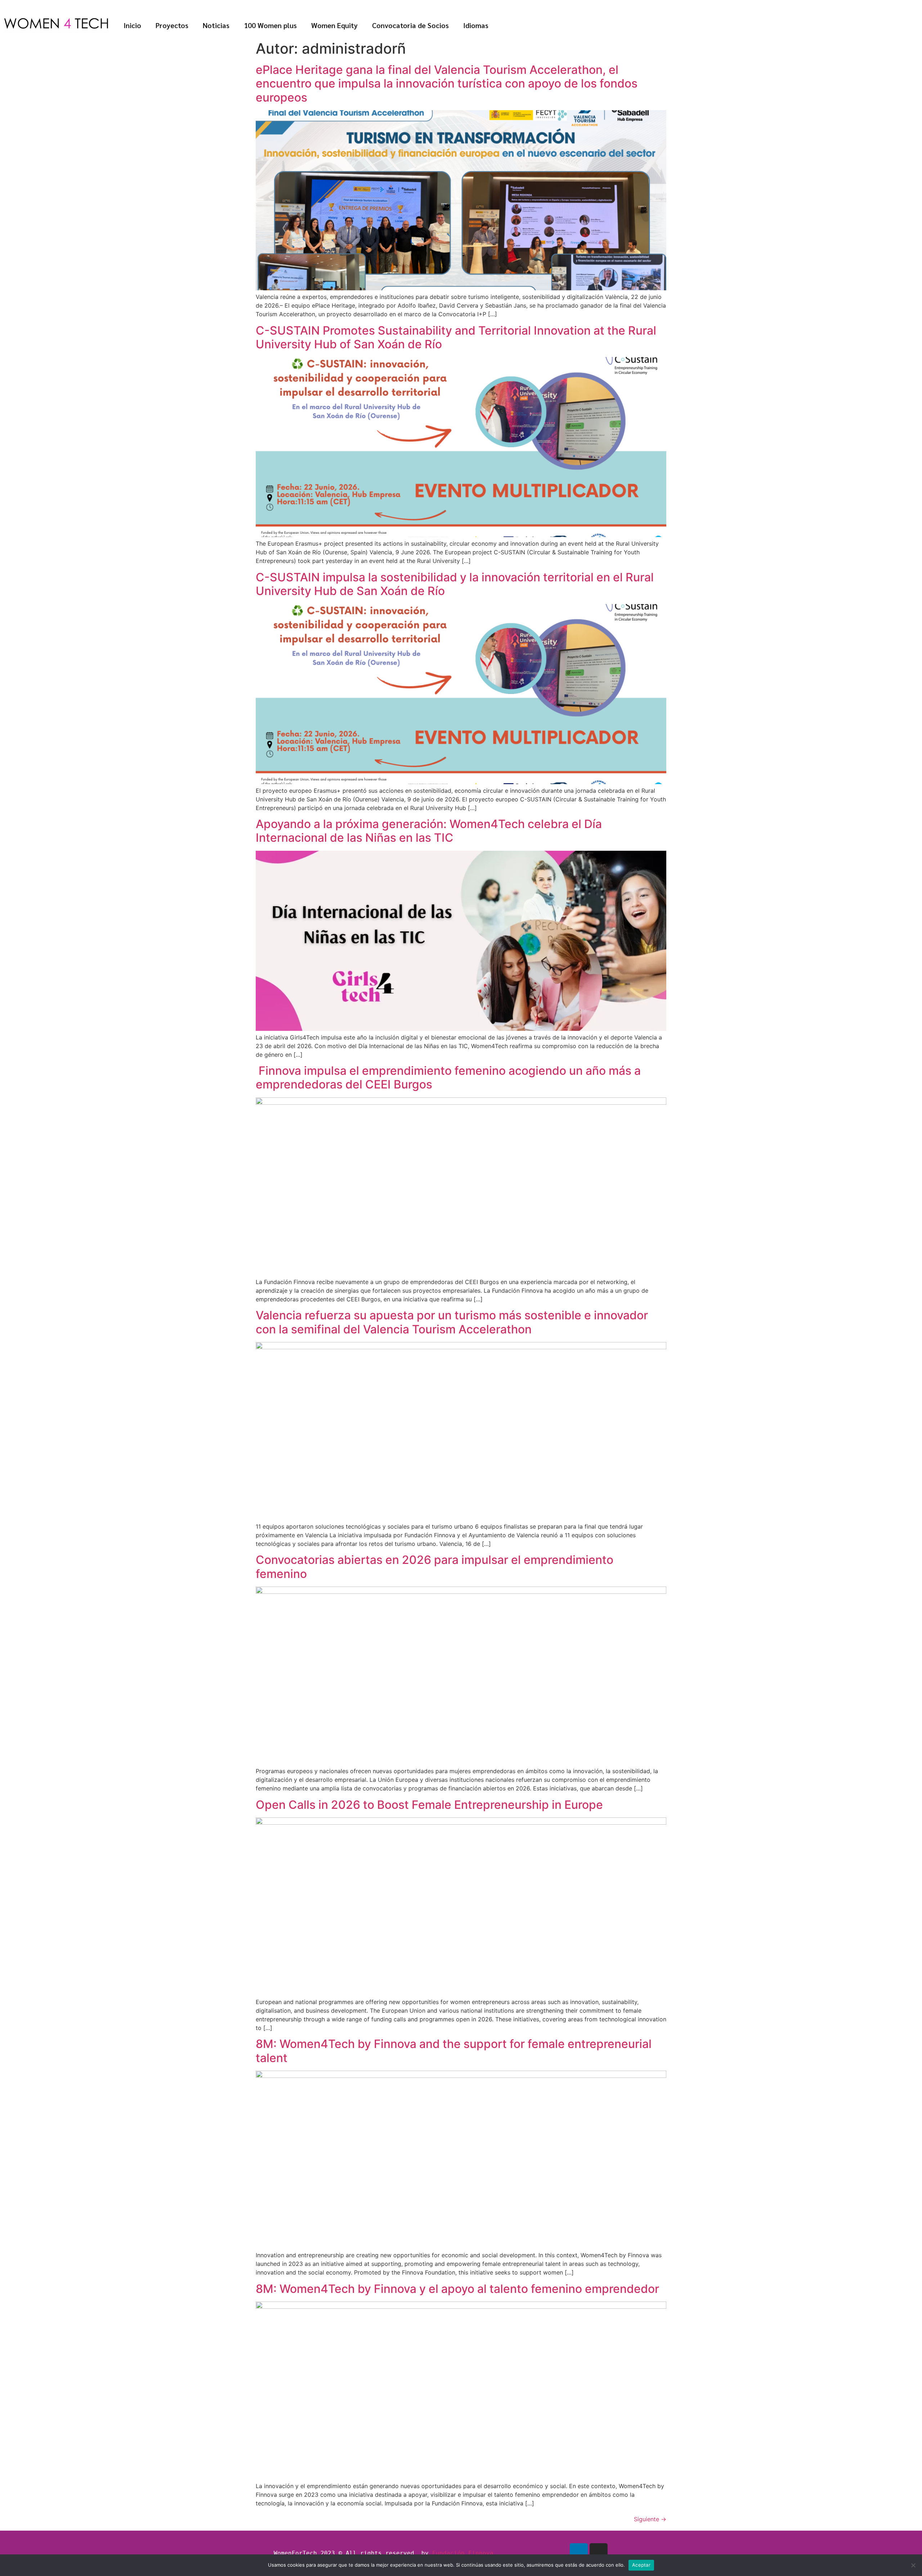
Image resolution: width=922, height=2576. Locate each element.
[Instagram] (599, 2552)
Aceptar (641, 2565)
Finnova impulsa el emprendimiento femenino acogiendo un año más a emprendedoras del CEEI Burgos (448, 1077)
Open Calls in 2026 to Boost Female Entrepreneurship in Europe (429, 1805)
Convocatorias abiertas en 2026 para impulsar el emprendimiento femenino (435, 1567)
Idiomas (476, 25)
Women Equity (334, 25)
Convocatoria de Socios (410, 25)
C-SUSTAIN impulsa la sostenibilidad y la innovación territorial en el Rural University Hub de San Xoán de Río (455, 584)
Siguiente (650, 2519)
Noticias (216, 25)
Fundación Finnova (463, 2553)
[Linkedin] (579, 2552)
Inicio (132, 25)
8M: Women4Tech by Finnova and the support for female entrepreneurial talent (454, 2051)
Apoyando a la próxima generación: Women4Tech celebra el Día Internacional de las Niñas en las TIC (429, 831)
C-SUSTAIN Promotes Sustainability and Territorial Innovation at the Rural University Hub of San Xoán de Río (456, 337)
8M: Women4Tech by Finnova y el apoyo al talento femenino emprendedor (457, 2289)
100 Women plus (270, 25)
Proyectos (172, 25)
